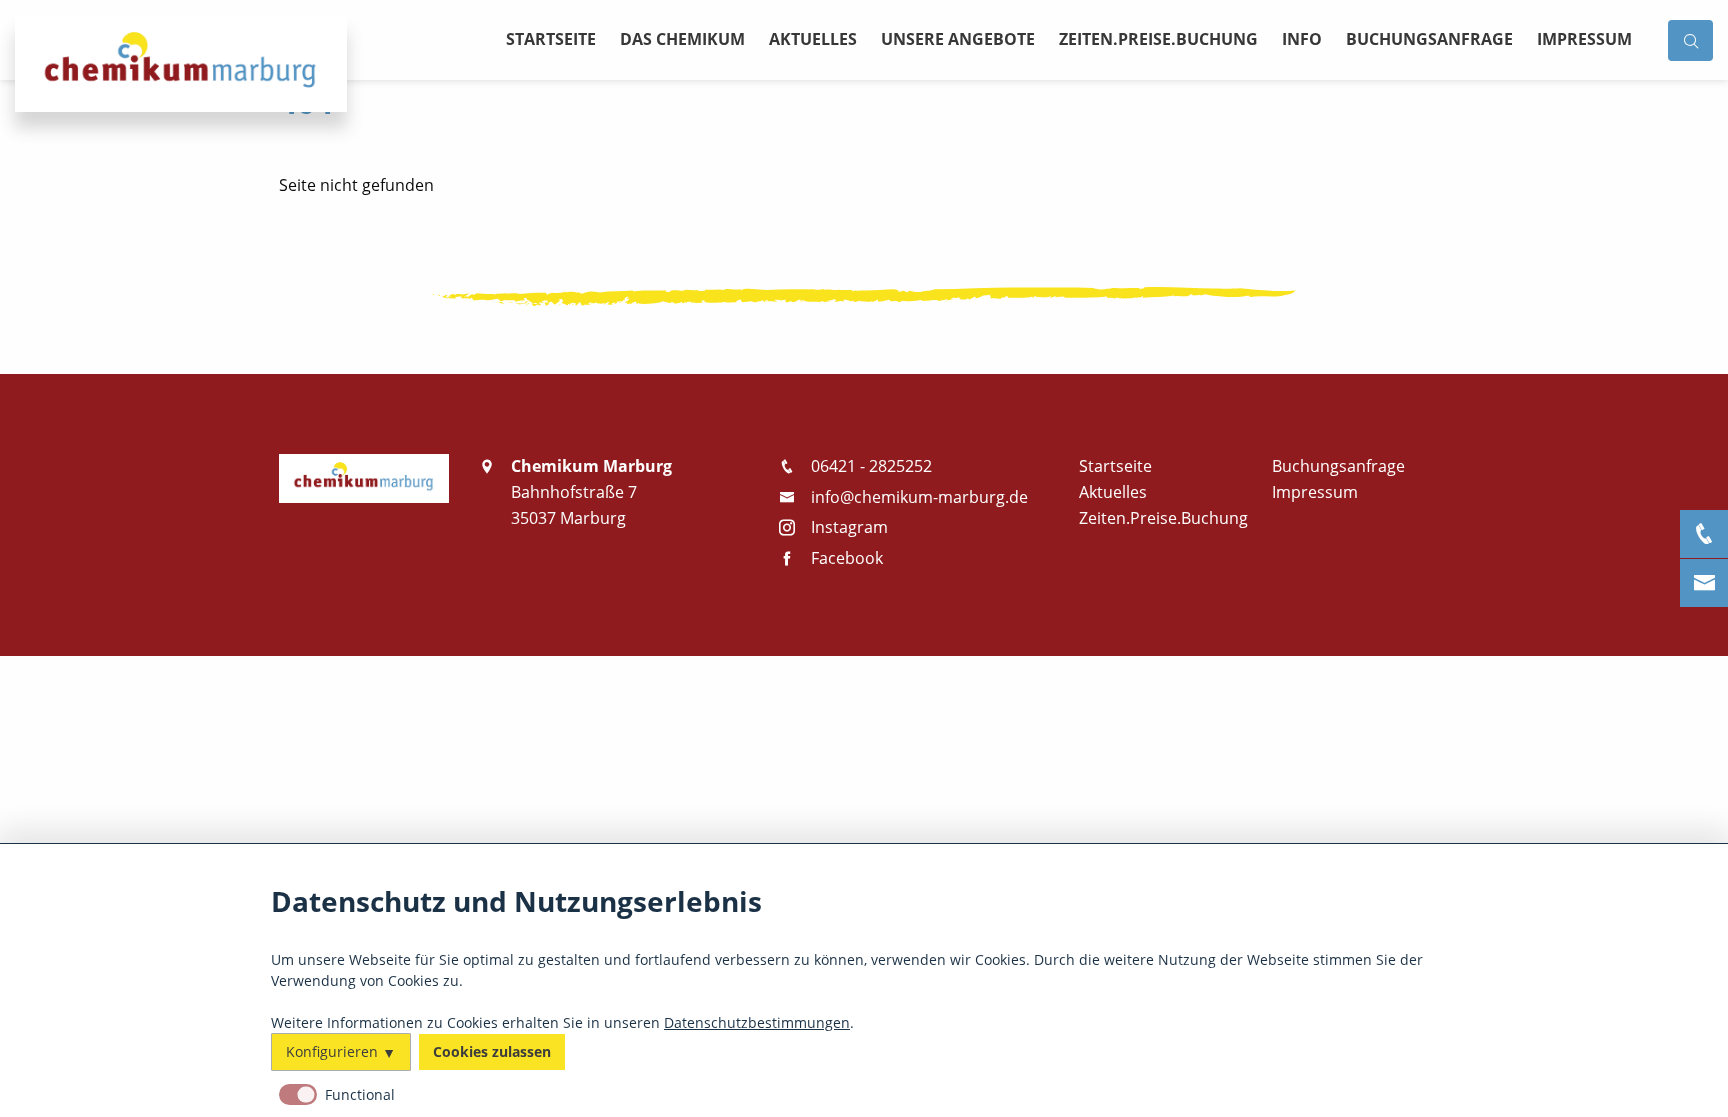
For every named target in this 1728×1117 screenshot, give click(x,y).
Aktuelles (813, 39)
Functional (360, 1094)
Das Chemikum (682, 39)
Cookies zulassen (492, 1051)
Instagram (849, 527)
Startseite (551, 39)
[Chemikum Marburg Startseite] (364, 477)
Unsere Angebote (958, 39)
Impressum (1584, 39)
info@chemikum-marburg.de (919, 497)
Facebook (847, 558)
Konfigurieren (332, 1051)
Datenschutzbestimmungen (757, 1021)
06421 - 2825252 (871, 466)
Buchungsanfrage (1429, 39)
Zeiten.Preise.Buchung (1158, 39)
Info (1302, 39)
